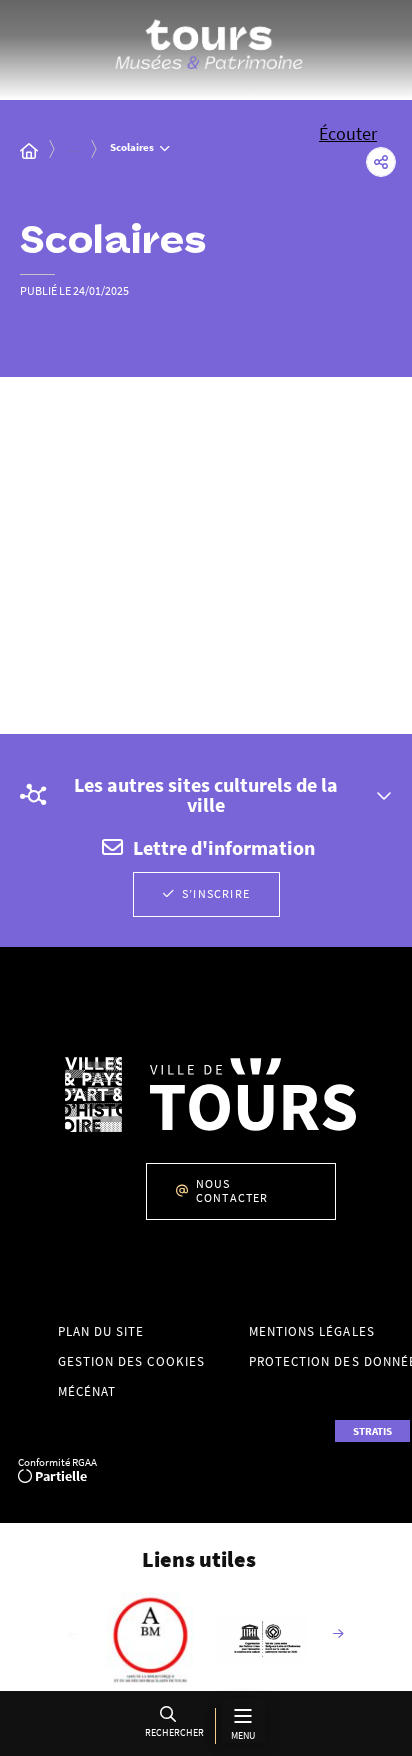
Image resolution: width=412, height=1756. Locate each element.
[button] (172, 1725)
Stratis (372, 1431)
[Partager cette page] (381, 162)
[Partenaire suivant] (339, 1635)
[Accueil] (29, 151)
